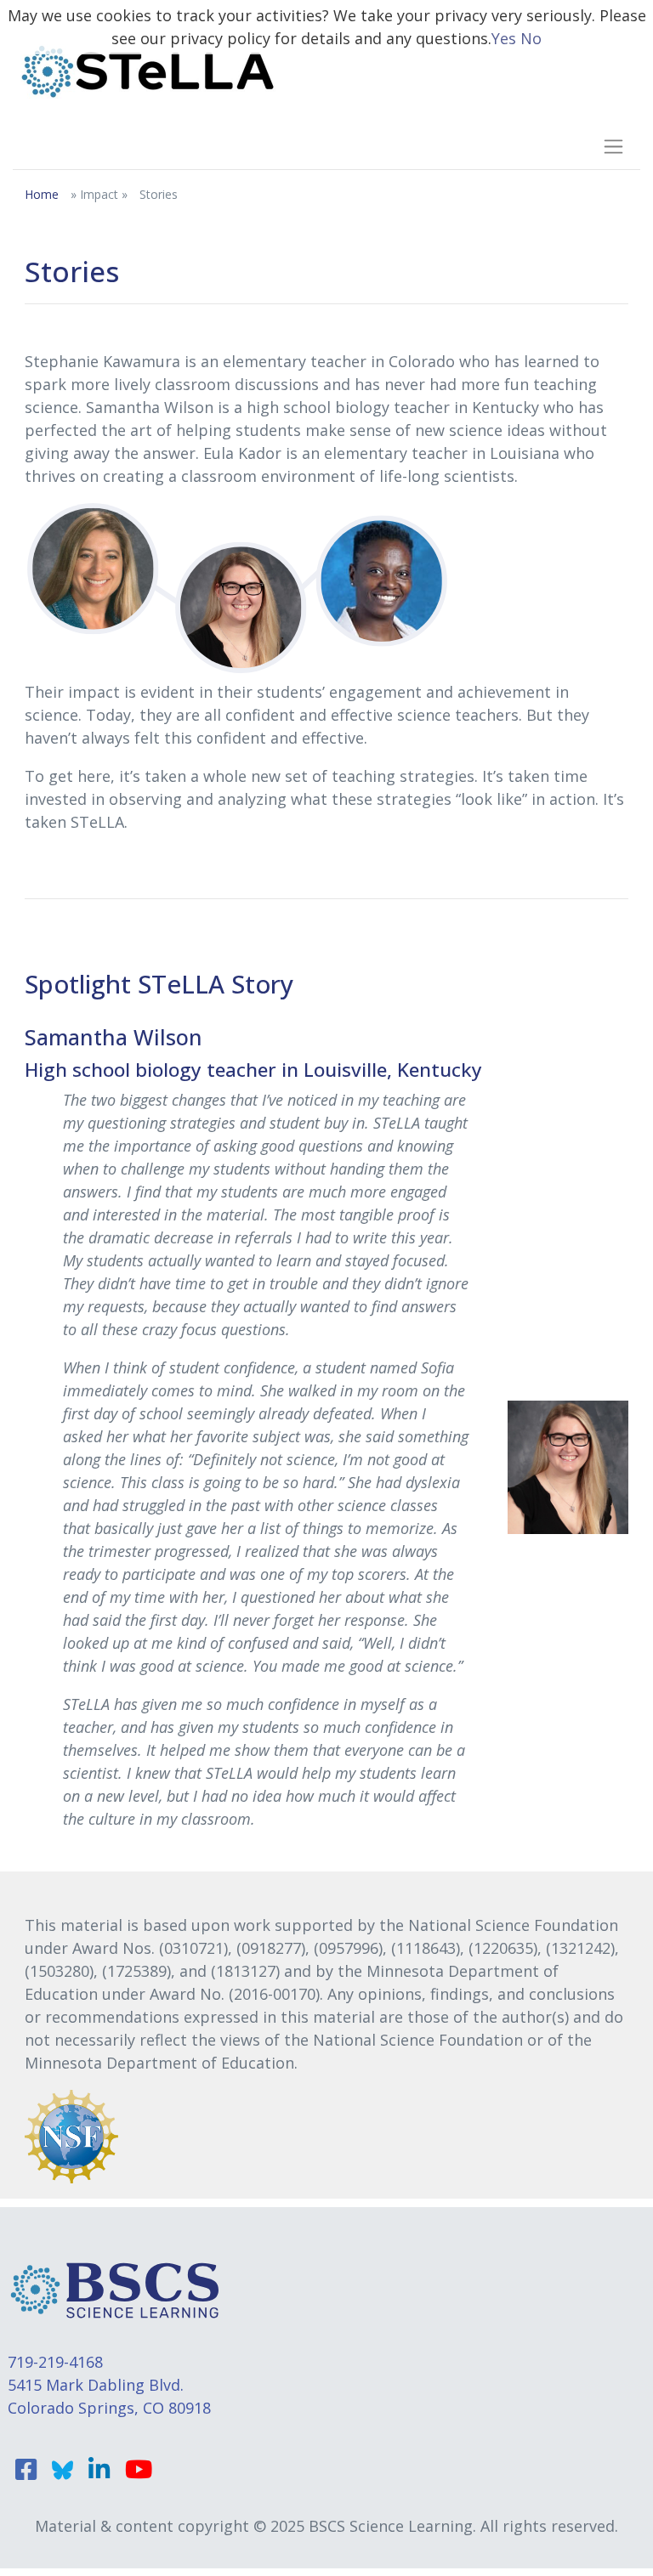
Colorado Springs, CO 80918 (109, 2408)
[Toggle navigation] (608, 146)
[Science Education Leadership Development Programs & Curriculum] (148, 71)
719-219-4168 (55, 2362)
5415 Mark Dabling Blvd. (96, 2385)
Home (42, 194)
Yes (504, 38)
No (531, 38)
